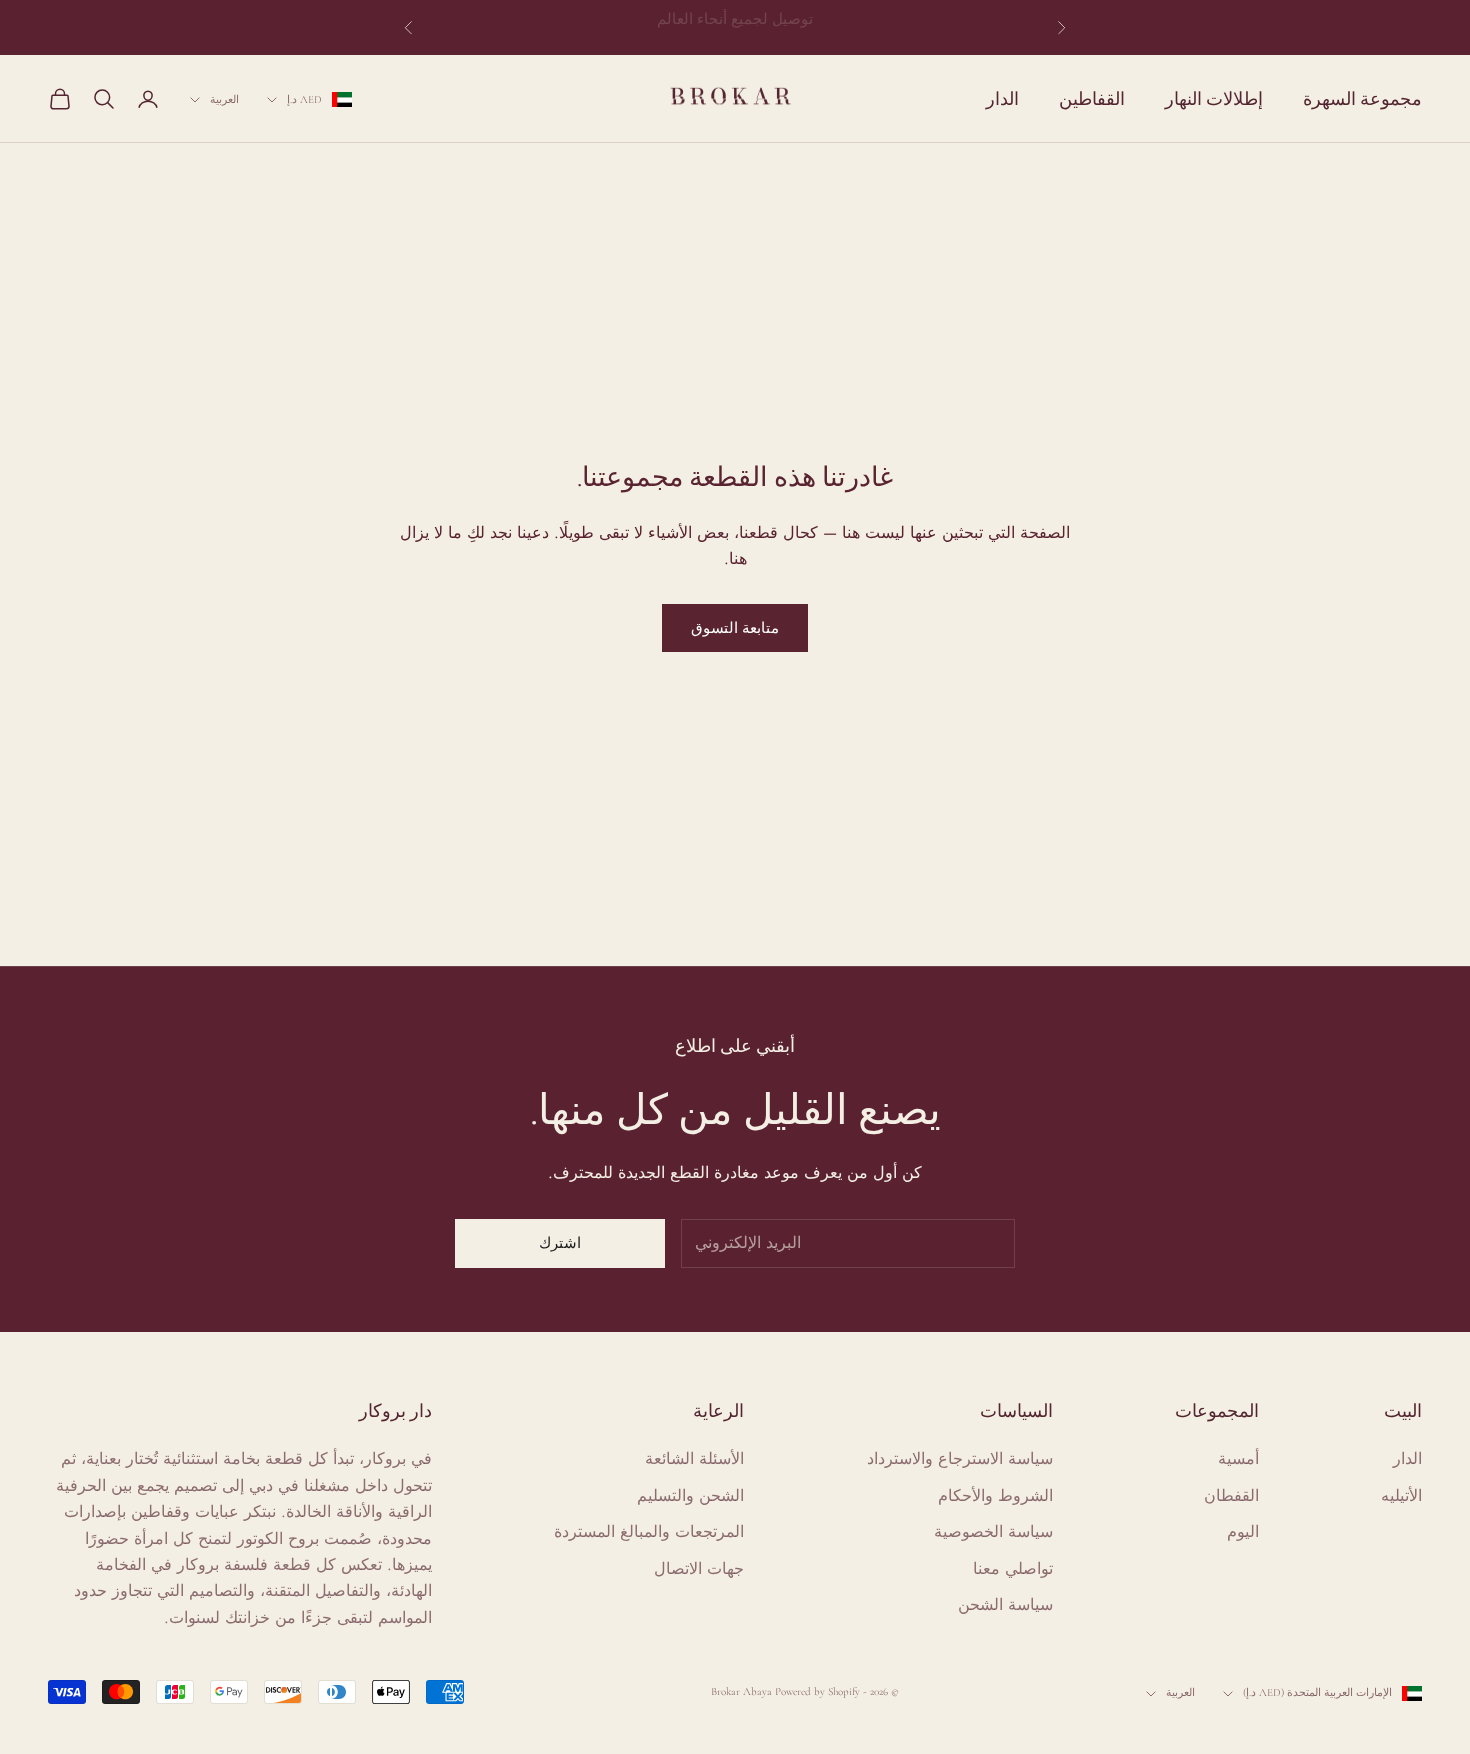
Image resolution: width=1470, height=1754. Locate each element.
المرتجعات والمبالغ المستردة (649, 1531)
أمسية (1238, 1458)
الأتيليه (1401, 1495)
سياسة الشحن (1005, 1604)
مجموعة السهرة (1362, 98)
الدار (1002, 98)
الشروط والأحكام (995, 1495)
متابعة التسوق (735, 628)
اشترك (560, 1243)
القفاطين (1092, 98)
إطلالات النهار (1214, 98)
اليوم (1243, 1531)
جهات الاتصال (699, 1568)
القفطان (1231, 1495)
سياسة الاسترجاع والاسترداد (960, 1458)
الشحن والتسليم (690, 1495)
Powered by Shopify (817, 1691)
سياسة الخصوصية (993, 1531)
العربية (224, 99)
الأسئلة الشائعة (694, 1458)
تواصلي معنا (1013, 1568)
